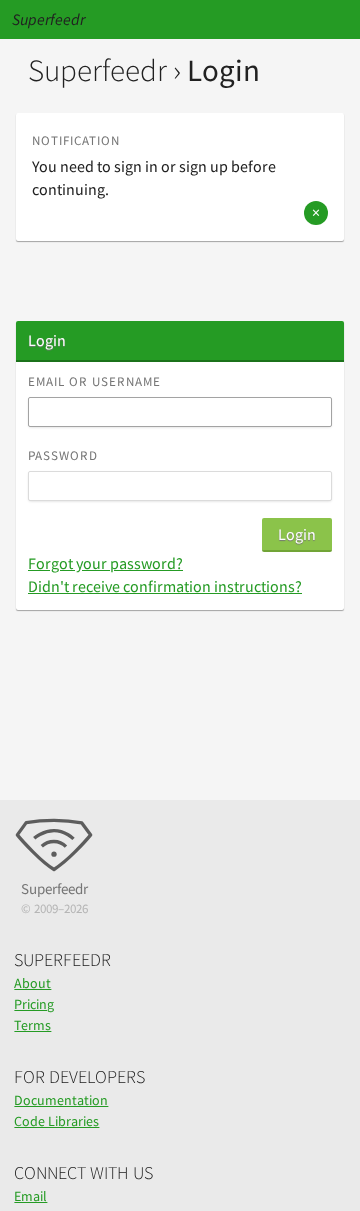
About (32, 983)
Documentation (61, 1100)
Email (30, 1196)
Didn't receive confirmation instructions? (165, 586)
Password (63, 455)
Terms (32, 1025)
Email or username (94, 381)
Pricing (34, 1004)
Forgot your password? (105, 563)
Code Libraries (56, 1121)
